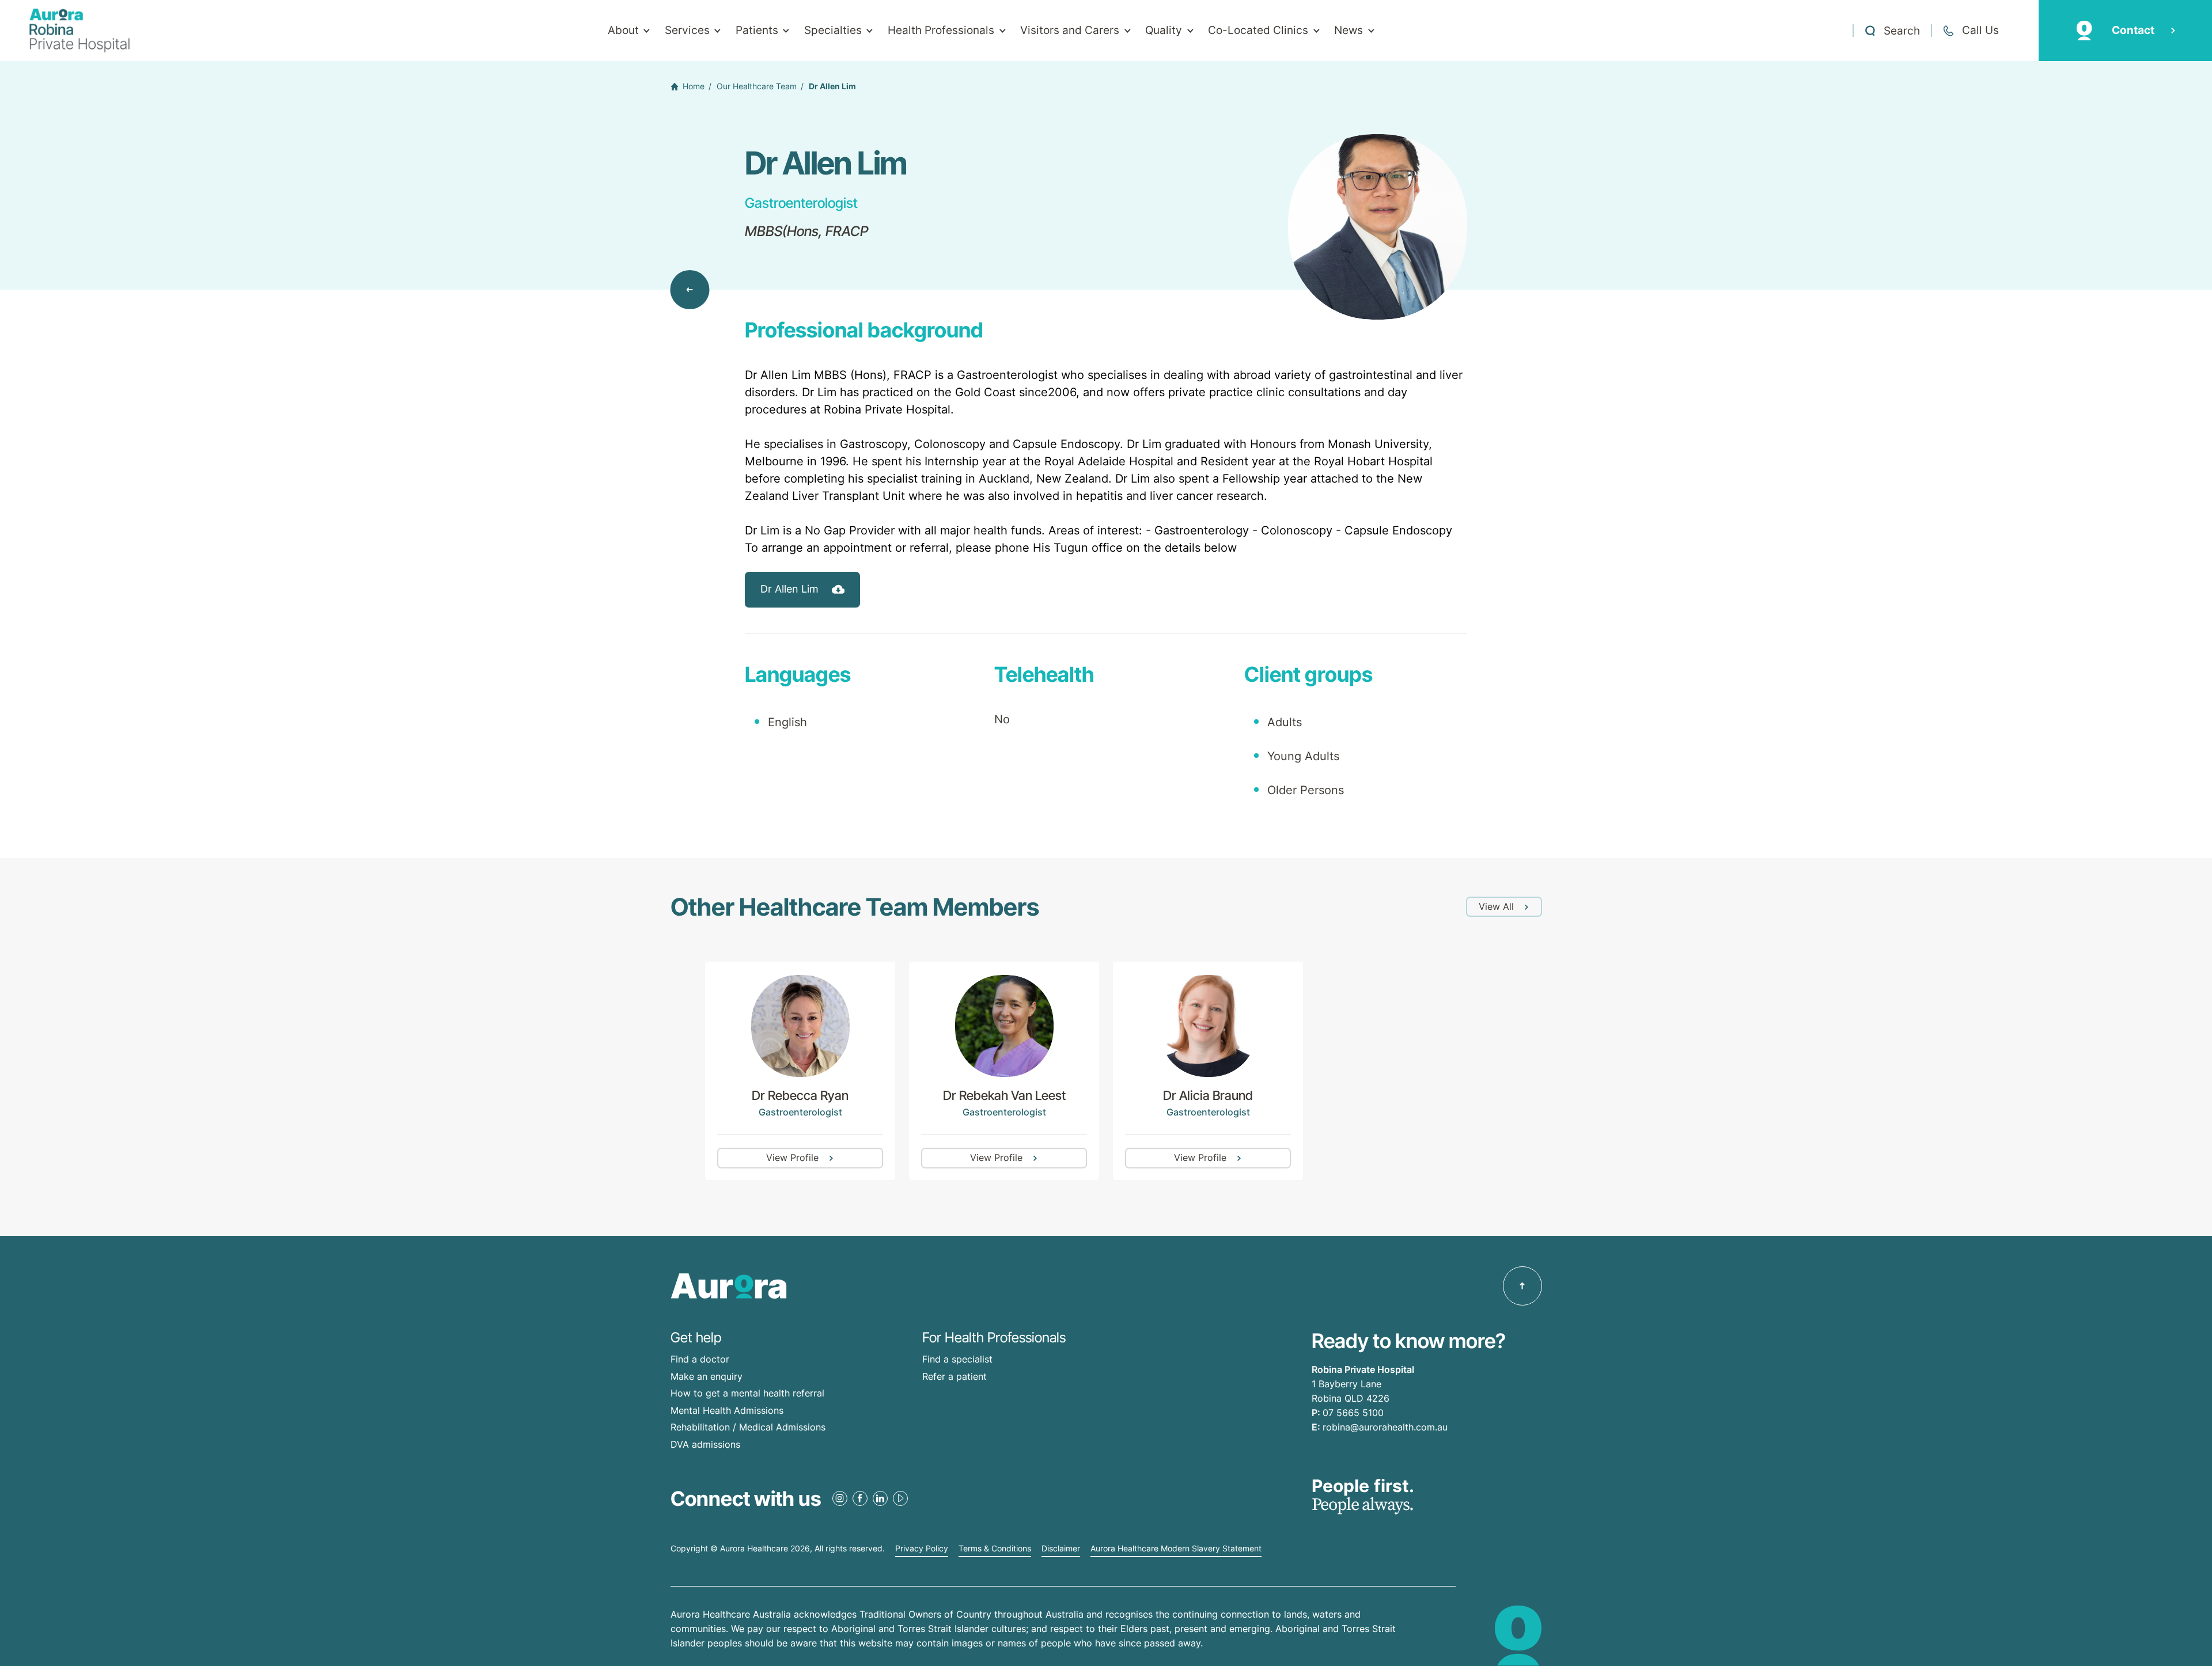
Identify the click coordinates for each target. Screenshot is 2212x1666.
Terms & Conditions (995, 1549)
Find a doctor (700, 1359)
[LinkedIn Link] (880, 1498)
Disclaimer (1061, 1549)
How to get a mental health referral (747, 1393)
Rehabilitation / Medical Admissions (748, 1427)
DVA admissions (705, 1444)
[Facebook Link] (860, 1498)
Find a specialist (957, 1359)
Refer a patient (955, 1376)
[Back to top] (1522, 1286)
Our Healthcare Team (757, 86)
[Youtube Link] (900, 1498)
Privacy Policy (922, 1549)
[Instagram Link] (840, 1498)
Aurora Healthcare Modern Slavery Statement (1176, 1549)
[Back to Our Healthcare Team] (690, 290)
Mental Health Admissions (727, 1410)
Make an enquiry (707, 1376)
